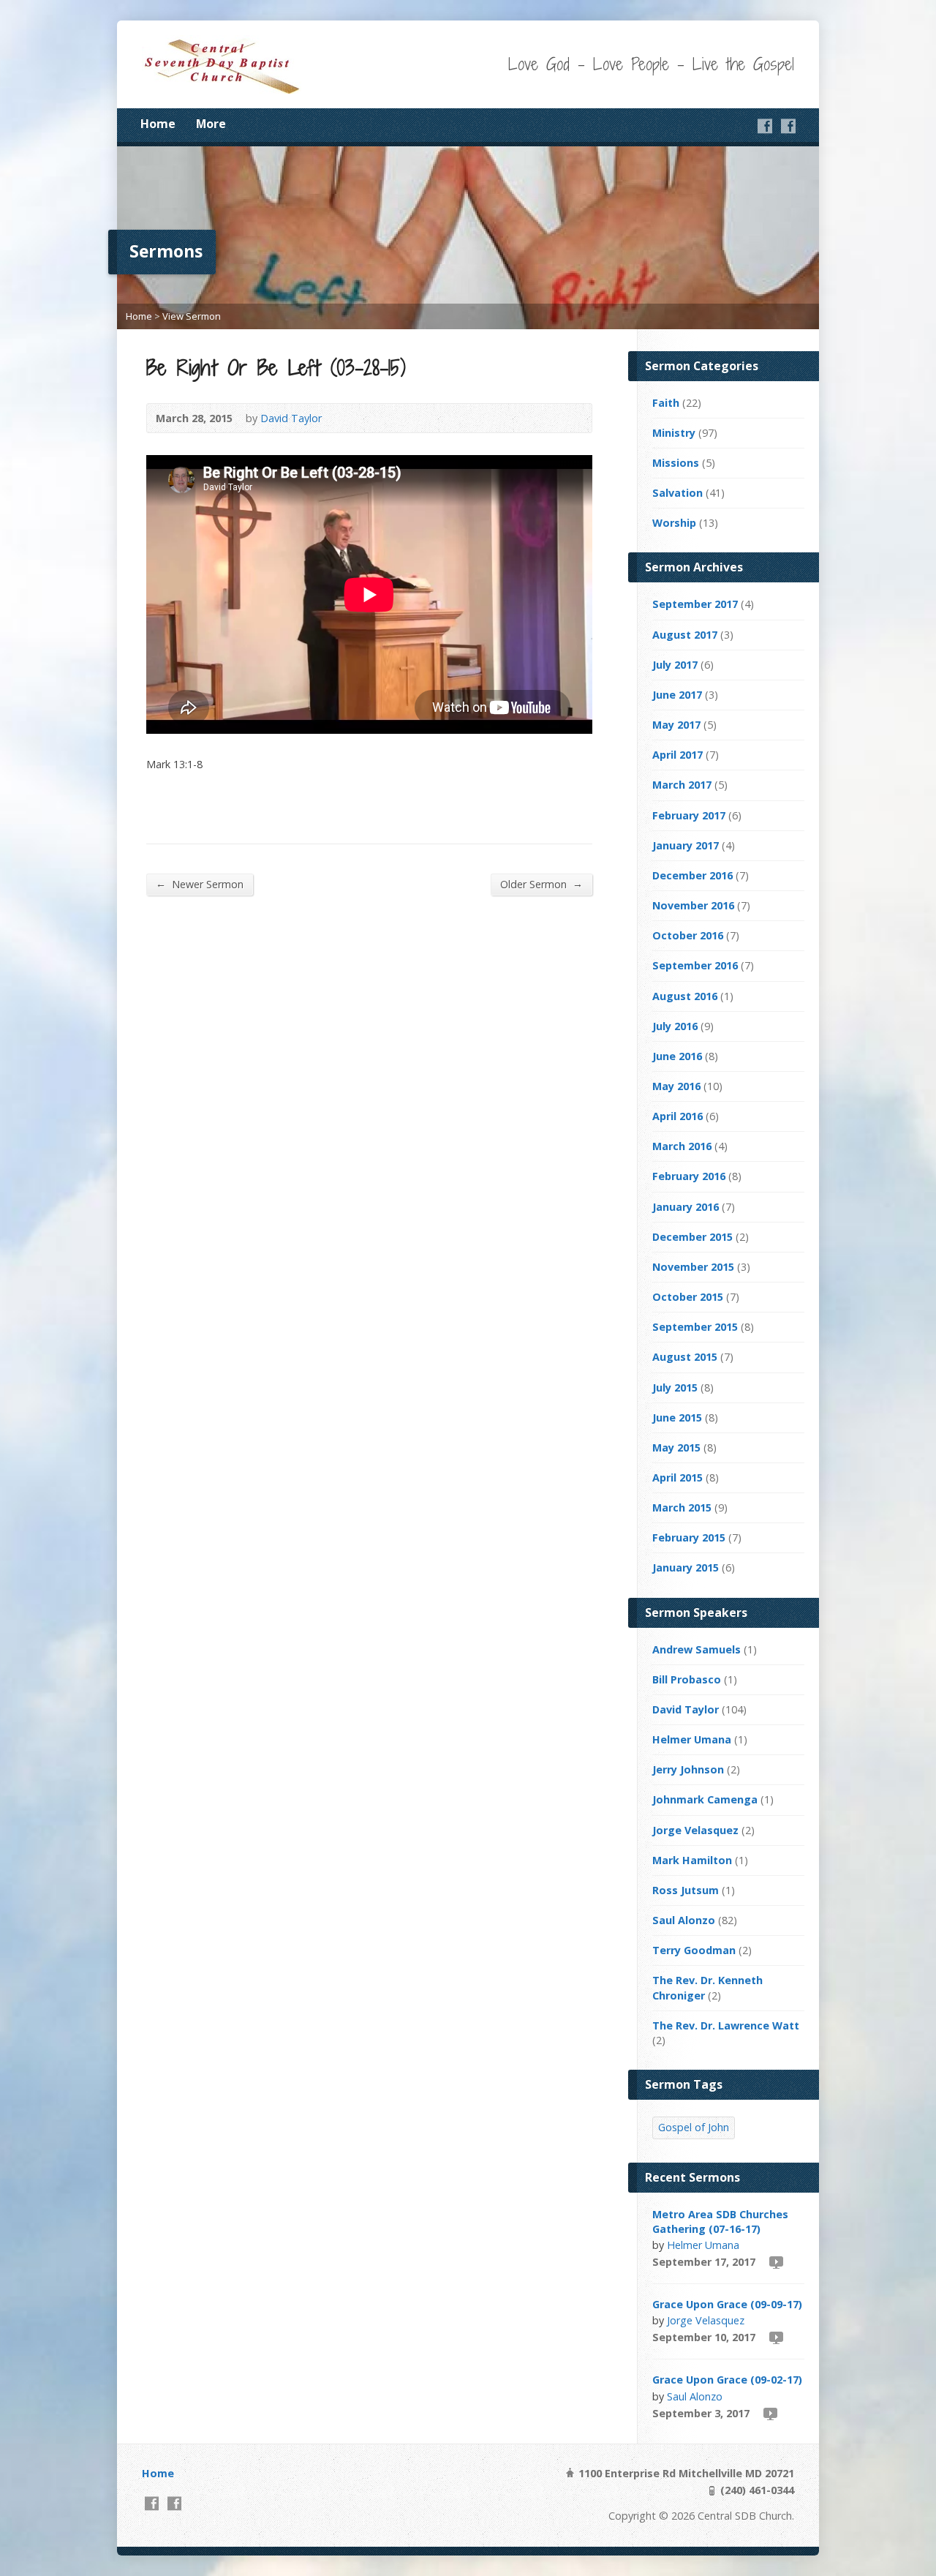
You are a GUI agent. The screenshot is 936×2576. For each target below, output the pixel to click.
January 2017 (686, 845)
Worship (674, 523)
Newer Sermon (200, 884)
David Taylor (291, 418)
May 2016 (676, 1086)
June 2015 (677, 1417)
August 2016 (685, 996)
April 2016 (678, 1116)
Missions (676, 463)
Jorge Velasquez (695, 1830)
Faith (666, 403)
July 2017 (675, 665)
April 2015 (678, 1477)
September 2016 (695, 965)
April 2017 (678, 755)
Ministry (674, 433)
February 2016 (689, 1176)
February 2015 (689, 1537)
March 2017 (682, 785)
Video (775, 2262)
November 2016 (693, 905)
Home (158, 124)
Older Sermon (541, 884)
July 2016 (675, 1026)
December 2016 (692, 875)
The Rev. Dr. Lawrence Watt (726, 2025)
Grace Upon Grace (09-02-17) (727, 2380)
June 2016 (677, 1056)
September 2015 (695, 1327)
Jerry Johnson (688, 1769)
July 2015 (675, 1387)
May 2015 (676, 1447)
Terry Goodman (694, 1950)
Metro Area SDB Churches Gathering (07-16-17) (720, 2222)
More (211, 124)
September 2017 (695, 604)
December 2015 (692, 1237)
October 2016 (688, 935)
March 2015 (682, 1507)
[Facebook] (765, 126)
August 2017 (685, 635)
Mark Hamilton (692, 1860)
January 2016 (686, 1207)
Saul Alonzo (684, 1920)
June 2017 (677, 695)
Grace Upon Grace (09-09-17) (727, 2304)
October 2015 (688, 1297)
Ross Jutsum (686, 1890)
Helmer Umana (692, 1739)
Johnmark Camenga (705, 1799)
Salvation (678, 493)
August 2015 (685, 1357)
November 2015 (693, 1267)
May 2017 (676, 725)
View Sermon (192, 316)
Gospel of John (694, 2127)
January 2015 (686, 1567)
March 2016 (682, 1146)
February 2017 (689, 815)
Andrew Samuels (697, 1649)
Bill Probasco (687, 1679)
